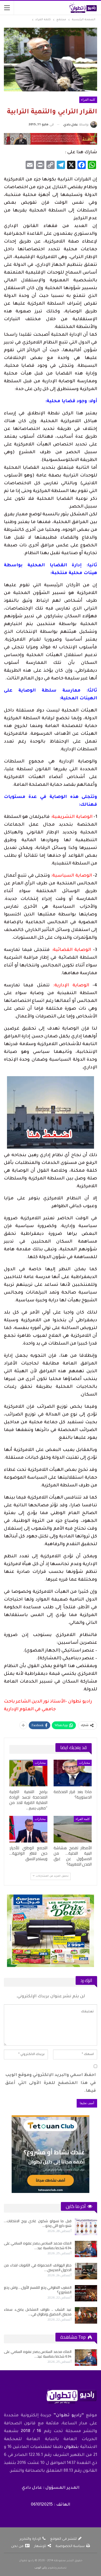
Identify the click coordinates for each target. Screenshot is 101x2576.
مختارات (84, 1763)
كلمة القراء (88, 100)
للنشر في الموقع (63, 2539)
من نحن (17, 2546)
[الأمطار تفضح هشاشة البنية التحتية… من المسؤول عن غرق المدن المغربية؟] (73, 1829)
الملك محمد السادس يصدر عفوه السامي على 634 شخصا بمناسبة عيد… (38, 2354)
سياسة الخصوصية (70, 2546)
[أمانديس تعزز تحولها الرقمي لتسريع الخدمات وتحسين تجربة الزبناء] (86, 2293)
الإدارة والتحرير (30, 2539)
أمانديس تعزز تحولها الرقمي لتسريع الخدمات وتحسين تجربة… (38, 2290)
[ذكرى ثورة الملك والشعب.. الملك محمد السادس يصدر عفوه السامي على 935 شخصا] (86, 2249)
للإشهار (40, 2546)
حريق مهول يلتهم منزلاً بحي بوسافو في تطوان (38, 2267)
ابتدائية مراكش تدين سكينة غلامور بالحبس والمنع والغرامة (38, 2312)
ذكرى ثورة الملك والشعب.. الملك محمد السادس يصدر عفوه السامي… (38, 2245)
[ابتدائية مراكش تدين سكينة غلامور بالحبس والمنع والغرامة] (86, 2315)
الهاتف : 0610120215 (51, 2505)
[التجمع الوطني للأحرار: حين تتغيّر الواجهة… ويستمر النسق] (28, 1829)
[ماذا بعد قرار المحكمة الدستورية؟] (73, 1773)
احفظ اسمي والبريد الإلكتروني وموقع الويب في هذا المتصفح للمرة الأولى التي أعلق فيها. (51, 2083)
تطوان (71, 2447)
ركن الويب (41, 2568)
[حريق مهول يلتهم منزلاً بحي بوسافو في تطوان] (86, 2271)
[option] (51, 2271)
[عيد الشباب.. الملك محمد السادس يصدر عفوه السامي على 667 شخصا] (86, 2227)
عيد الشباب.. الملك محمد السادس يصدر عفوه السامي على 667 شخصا (38, 2223)
